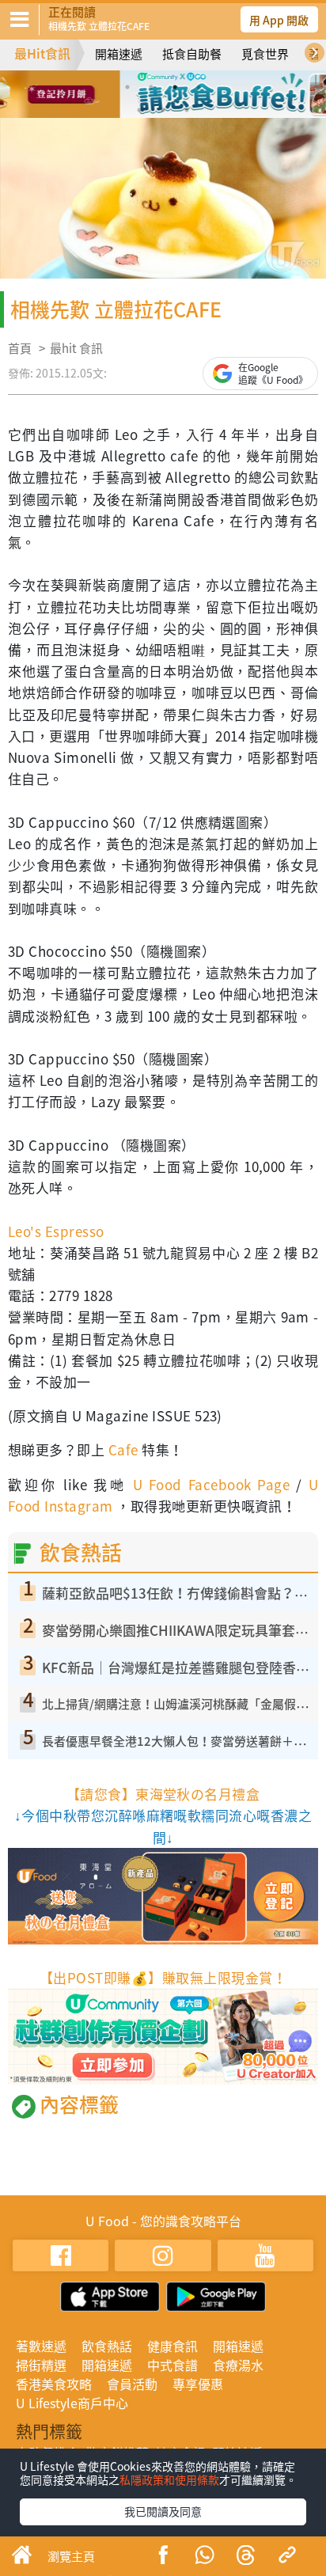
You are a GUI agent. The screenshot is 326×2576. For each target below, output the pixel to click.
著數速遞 (41, 2346)
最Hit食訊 (42, 53)
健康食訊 (172, 2346)
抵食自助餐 (192, 54)
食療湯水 (238, 2365)
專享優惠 (198, 2384)
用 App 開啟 (279, 20)
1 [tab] (127, 87)
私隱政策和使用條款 (169, 2479)
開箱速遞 (119, 54)
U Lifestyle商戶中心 (72, 2403)
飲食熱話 (107, 2346)
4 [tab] (199, 87)
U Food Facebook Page (208, 1484)
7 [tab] (187, 110)
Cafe (123, 1449)
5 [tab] (139, 110)
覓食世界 (265, 54)
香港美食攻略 (54, 2384)
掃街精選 (41, 2365)
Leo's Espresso (56, 1231)
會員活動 (132, 2384)
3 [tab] (175, 87)
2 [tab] (151, 87)
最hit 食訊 (76, 348)
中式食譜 (172, 2365)
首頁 (20, 348)
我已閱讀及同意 (163, 2511)
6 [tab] (163, 110)
